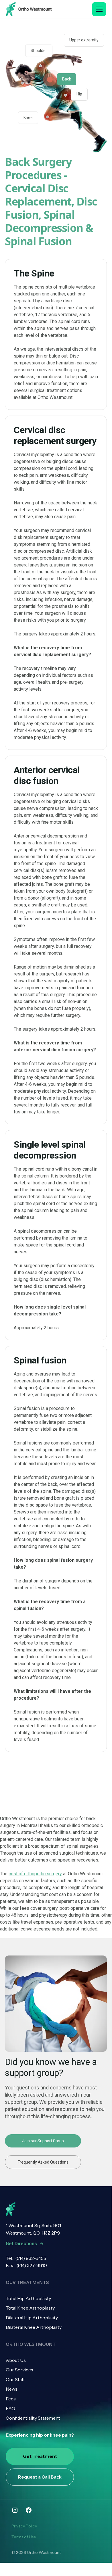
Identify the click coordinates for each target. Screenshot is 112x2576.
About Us (16, 2360)
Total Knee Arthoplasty (30, 2308)
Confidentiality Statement (33, 2418)
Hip (79, 94)
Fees (11, 2399)
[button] (99, 9)
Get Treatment (40, 2456)
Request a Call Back (40, 2477)
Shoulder (39, 51)
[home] (29, 9)
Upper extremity (84, 40)
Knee (28, 118)
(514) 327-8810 (32, 2265)
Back (67, 79)
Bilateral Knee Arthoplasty (34, 2327)
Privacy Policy (24, 2526)
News (12, 2389)
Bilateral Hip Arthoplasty (32, 2318)
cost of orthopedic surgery (35, 1874)
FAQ (10, 2408)
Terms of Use (24, 2537)
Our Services (19, 2370)
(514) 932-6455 (31, 2258)
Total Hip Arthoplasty (28, 2298)
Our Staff (15, 2379)
